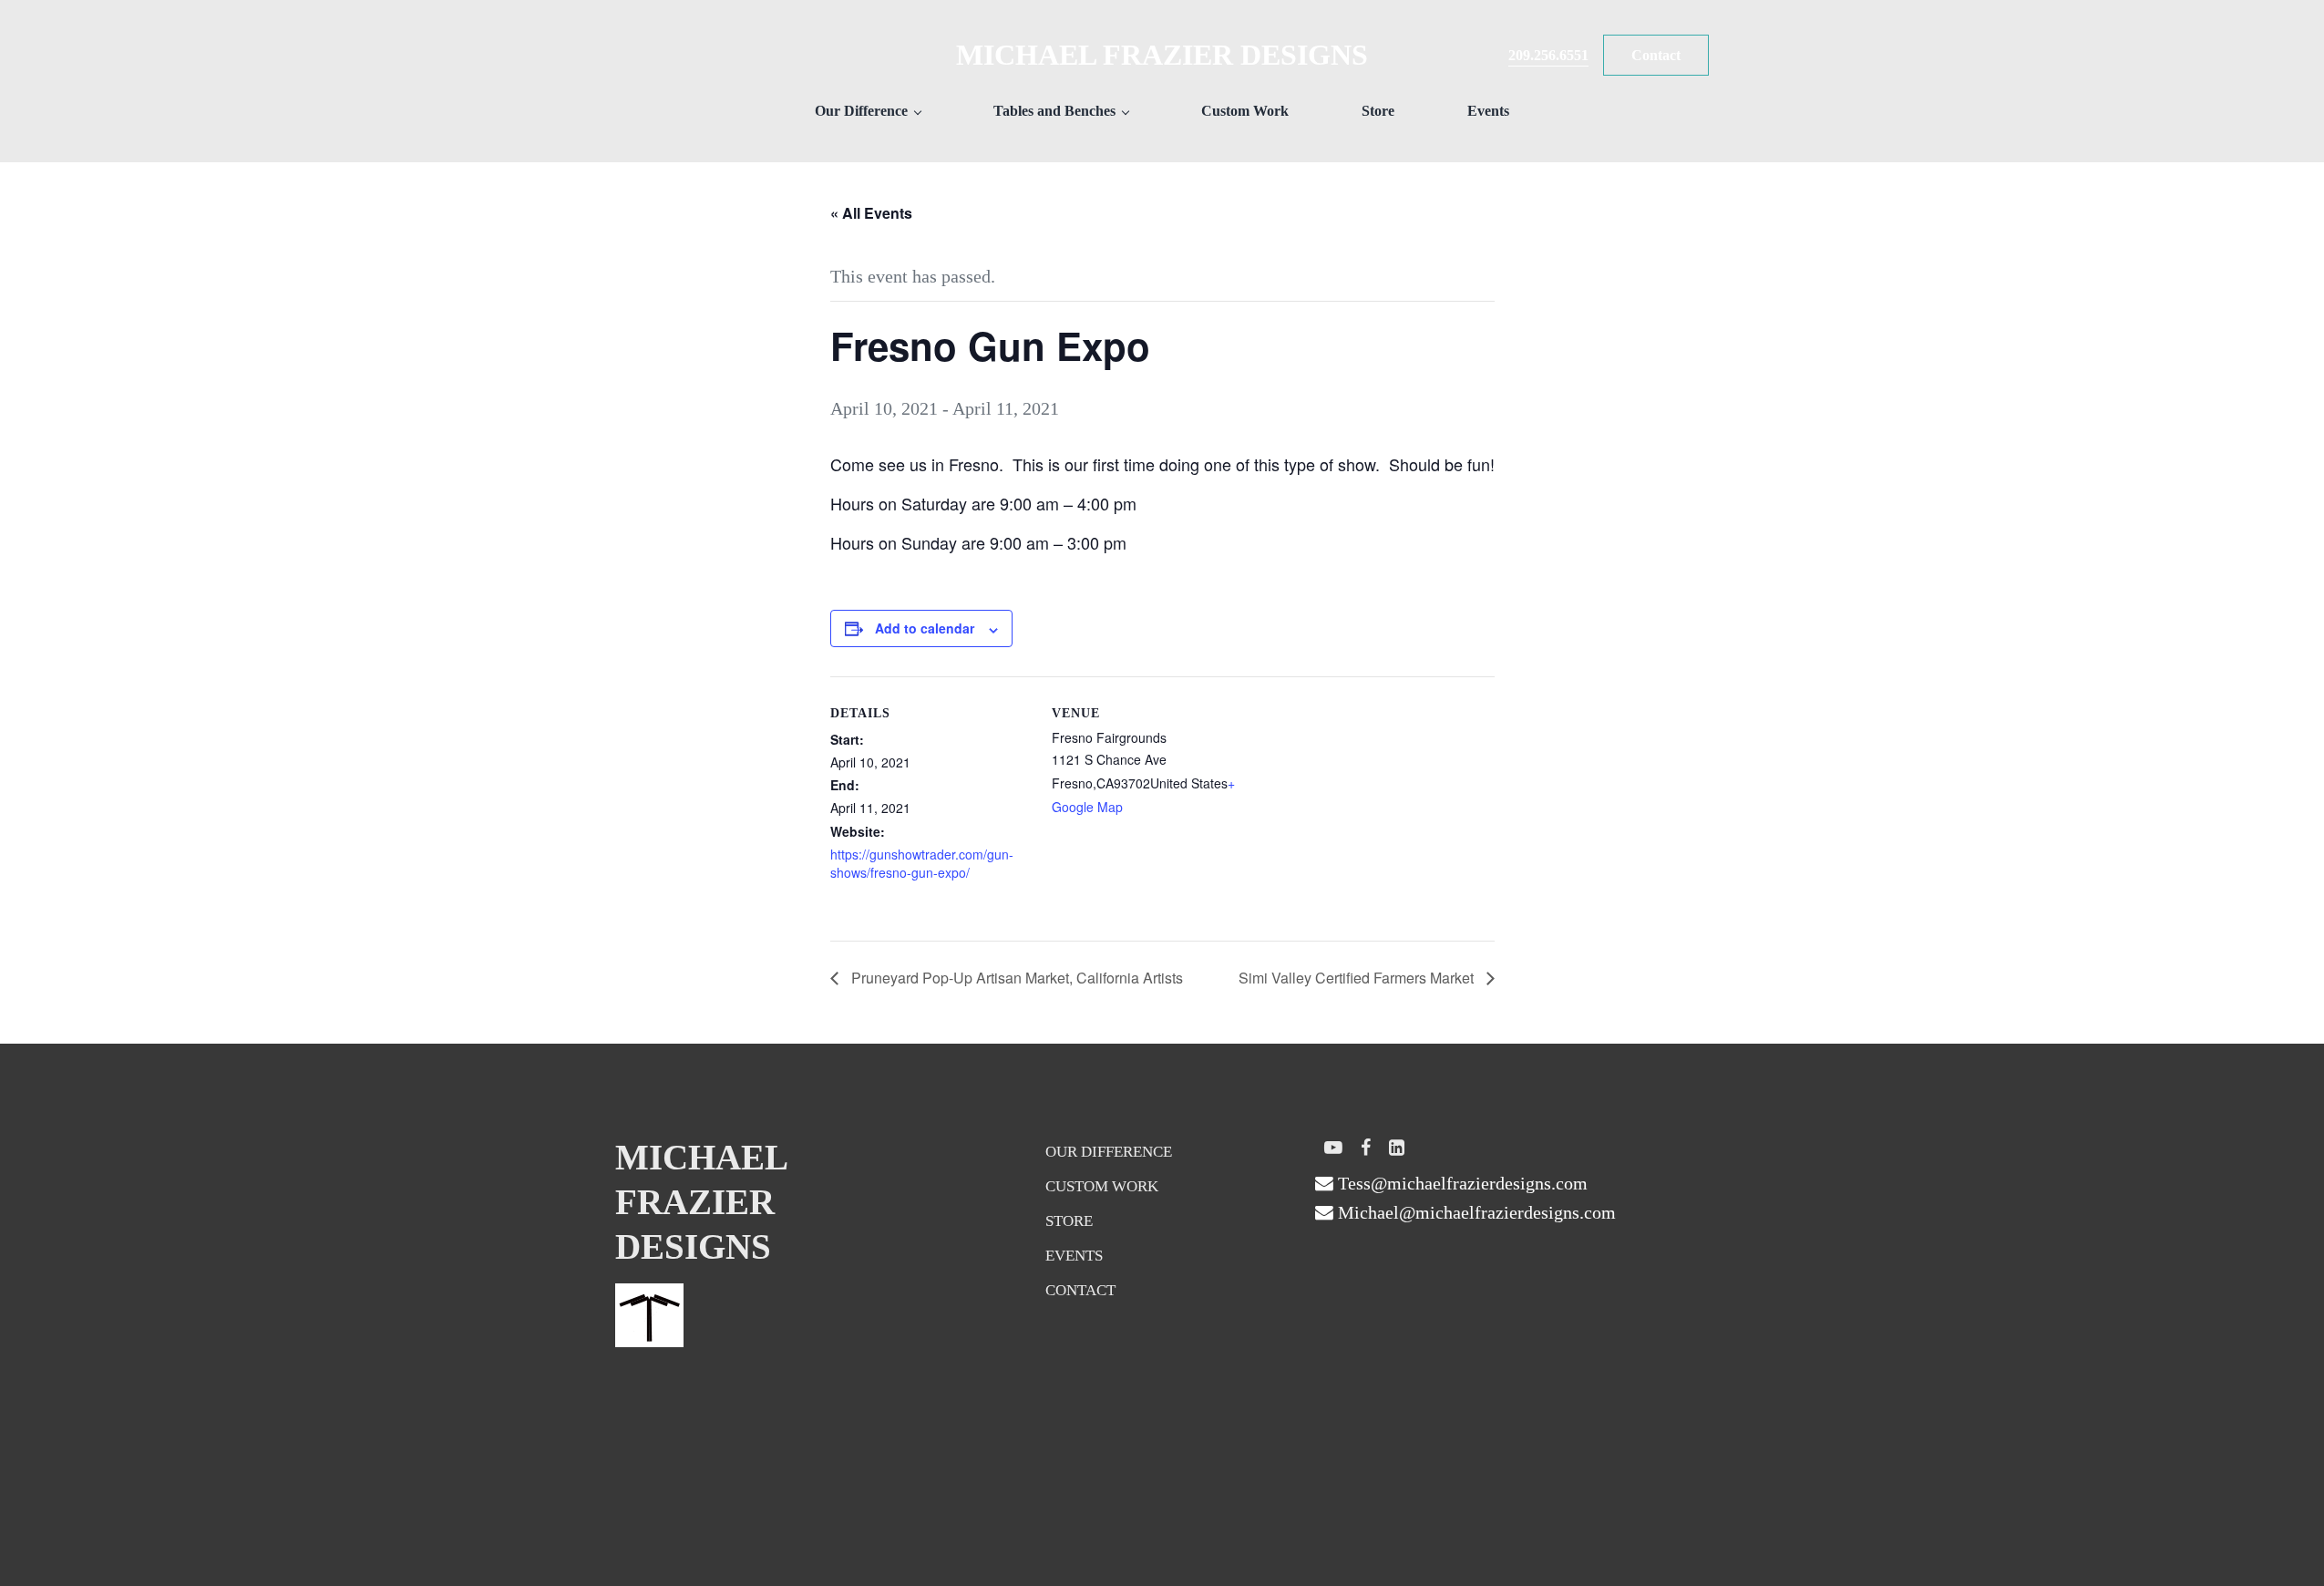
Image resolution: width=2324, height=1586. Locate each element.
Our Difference (1109, 1152)
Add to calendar (925, 628)
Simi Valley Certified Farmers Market (1358, 978)
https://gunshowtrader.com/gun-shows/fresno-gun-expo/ (922, 863)
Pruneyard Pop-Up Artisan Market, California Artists (1015, 978)
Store (1069, 1221)
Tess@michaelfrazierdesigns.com (1460, 1183)
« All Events (871, 213)
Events (1074, 1256)
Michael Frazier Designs (1162, 55)
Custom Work (1102, 1186)
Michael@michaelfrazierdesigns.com (1475, 1212)
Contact (1080, 1290)
